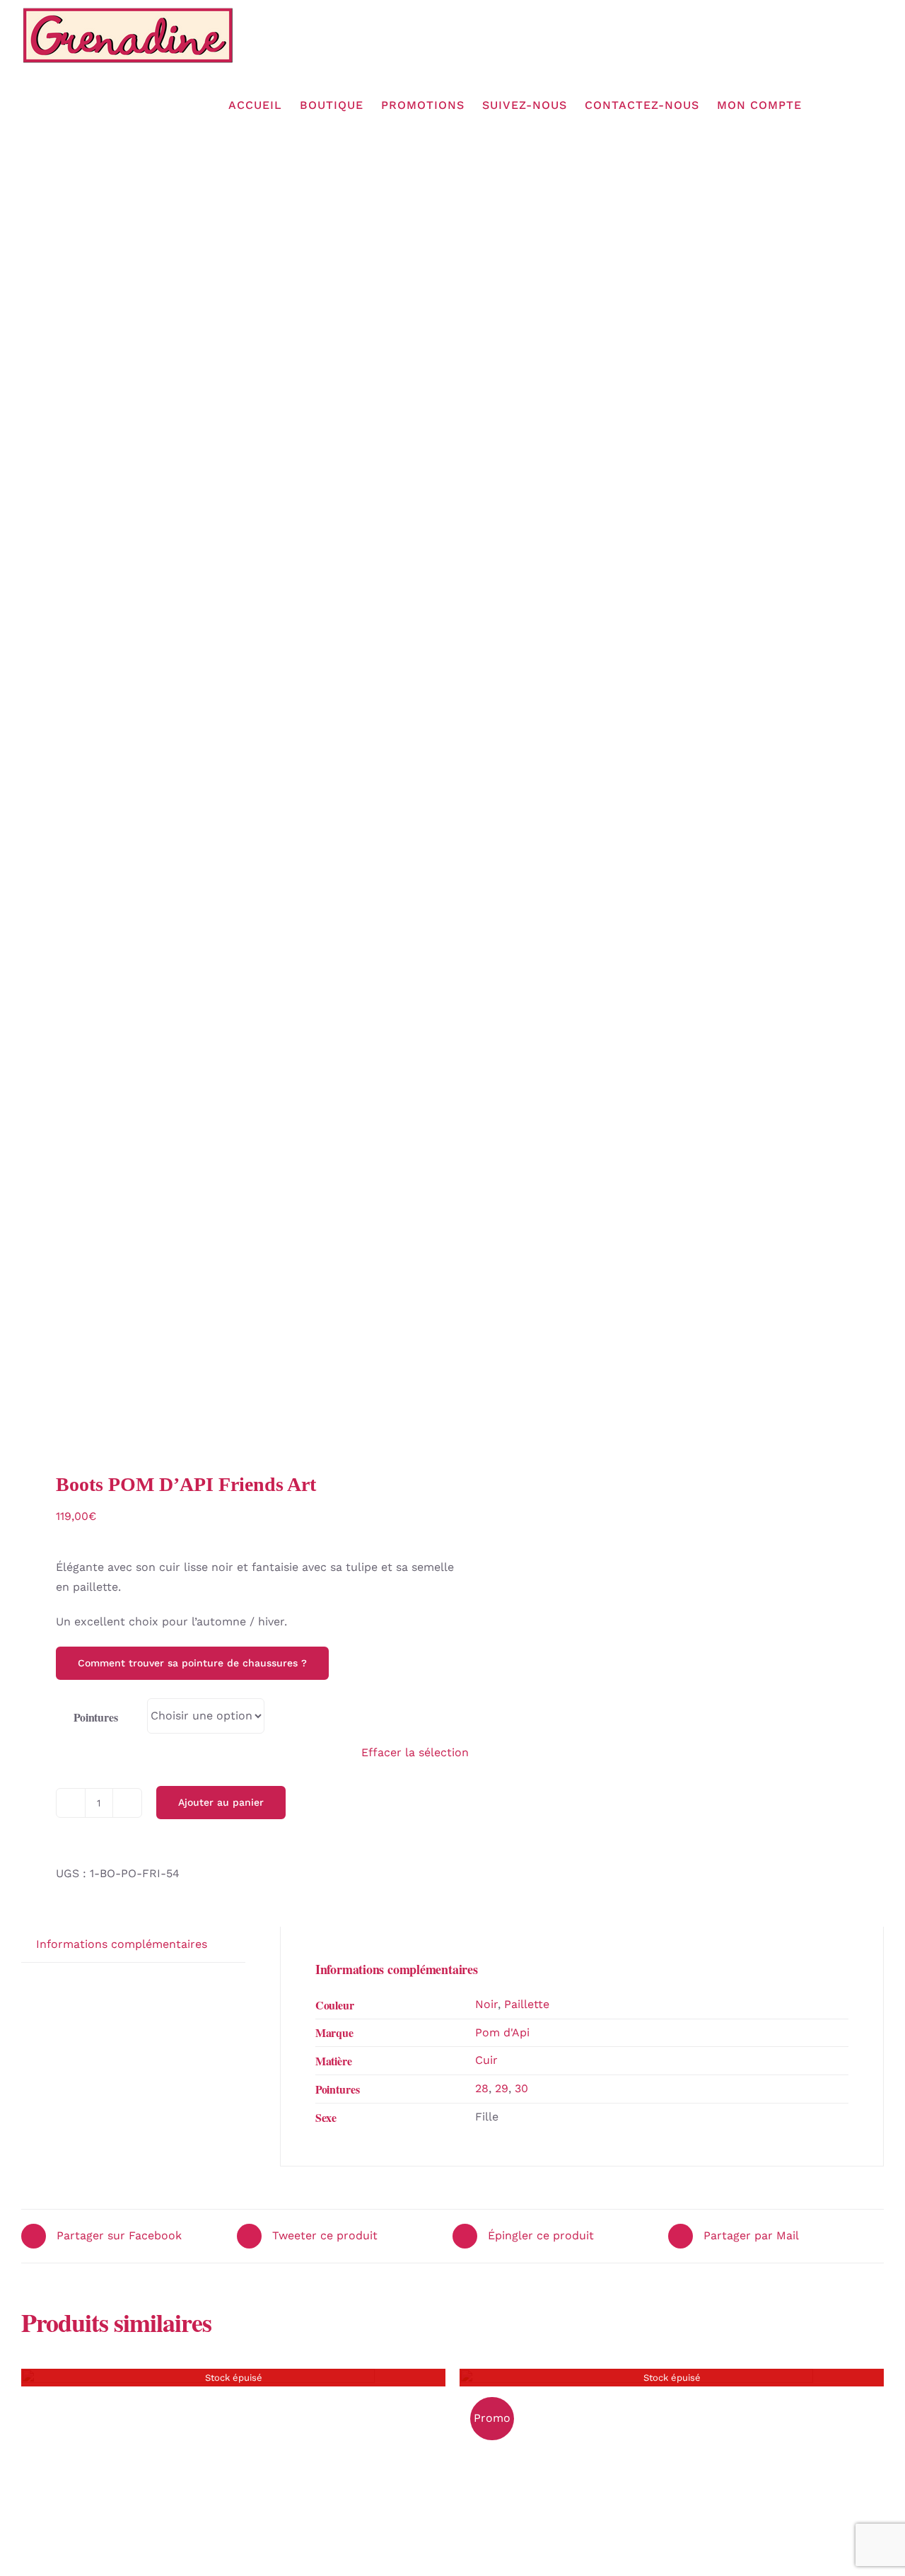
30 (521, 2088)
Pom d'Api (502, 2032)
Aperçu (198, 2541)
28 (482, 2088)
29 (502, 2088)
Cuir (486, 2060)
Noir (486, 2004)
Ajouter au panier (221, 1802)
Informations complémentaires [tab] (122, 1944)
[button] (862, 105)
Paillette (527, 2004)
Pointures (96, 1717)
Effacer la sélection (415, 1752)
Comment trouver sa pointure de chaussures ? (192, 1663)
